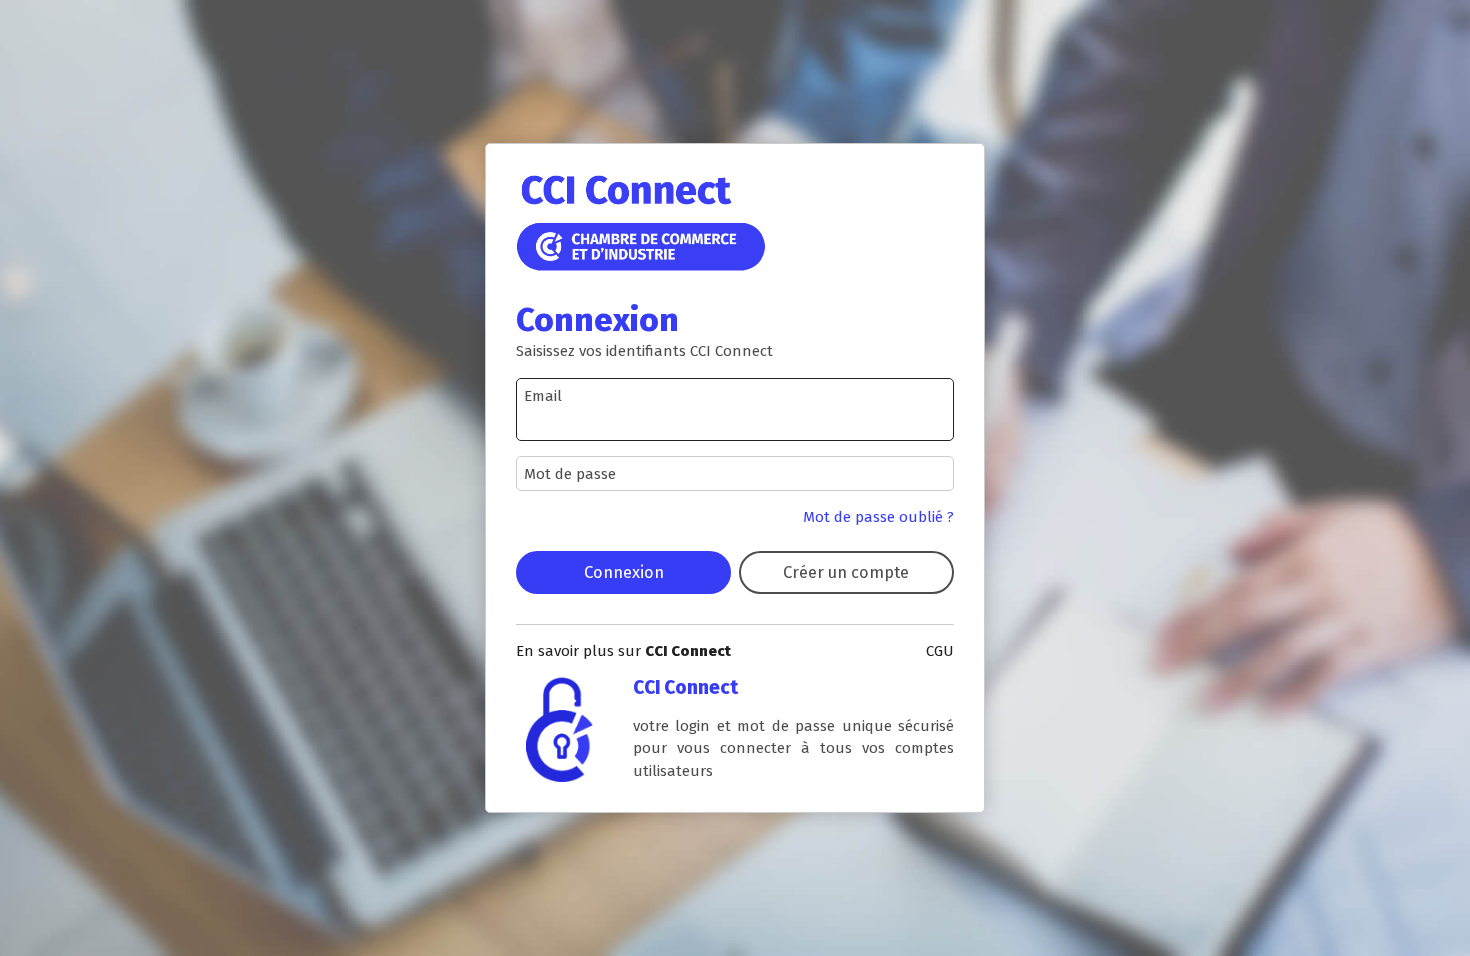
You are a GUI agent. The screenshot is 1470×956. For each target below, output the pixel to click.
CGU (940, 651)
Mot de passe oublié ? (878, 517)
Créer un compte (846, 572)
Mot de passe (570, 474)
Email (543, 396)
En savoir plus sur (623, 651)
